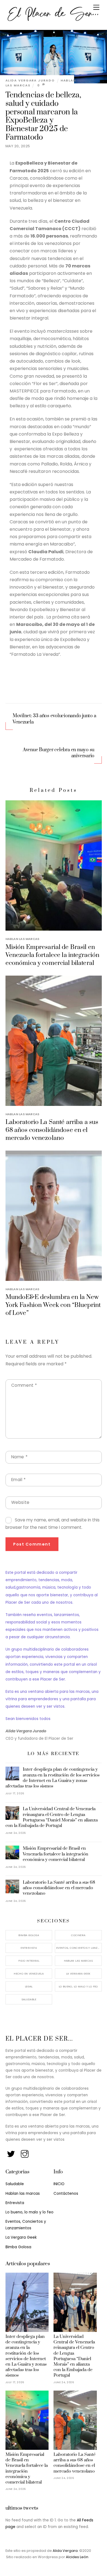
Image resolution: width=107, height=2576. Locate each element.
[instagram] (25, 2152)
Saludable (29, 1999)
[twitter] (11, 2152)
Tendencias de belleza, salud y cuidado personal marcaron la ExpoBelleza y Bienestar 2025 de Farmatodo (43, 116)
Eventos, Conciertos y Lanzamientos (79, 1948)
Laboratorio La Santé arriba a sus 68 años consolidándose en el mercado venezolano (52, 1130)
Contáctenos (66, 2194)
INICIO (59, 2184)
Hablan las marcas (22, 939)
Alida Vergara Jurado (30, 80)
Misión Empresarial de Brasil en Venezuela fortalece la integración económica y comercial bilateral (53, 955)
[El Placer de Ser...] (52, 20)
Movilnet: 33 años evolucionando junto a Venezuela (54, 719)
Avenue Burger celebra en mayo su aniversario (59, 753)
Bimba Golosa (29, 1935)
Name (19, 1457)
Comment (24, 1385)
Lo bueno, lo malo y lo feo (78, 1986)
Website (20, 1502)
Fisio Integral (29, 1961)
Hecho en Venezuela (29, 1974)
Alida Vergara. (66, 2551)
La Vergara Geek (78, 1974)
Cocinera (78, 1935)
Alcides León (77, 2557)
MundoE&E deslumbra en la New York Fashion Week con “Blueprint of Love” (53, 1305)
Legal (29, 1986)
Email (19, 1480)
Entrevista (29, 1948)
